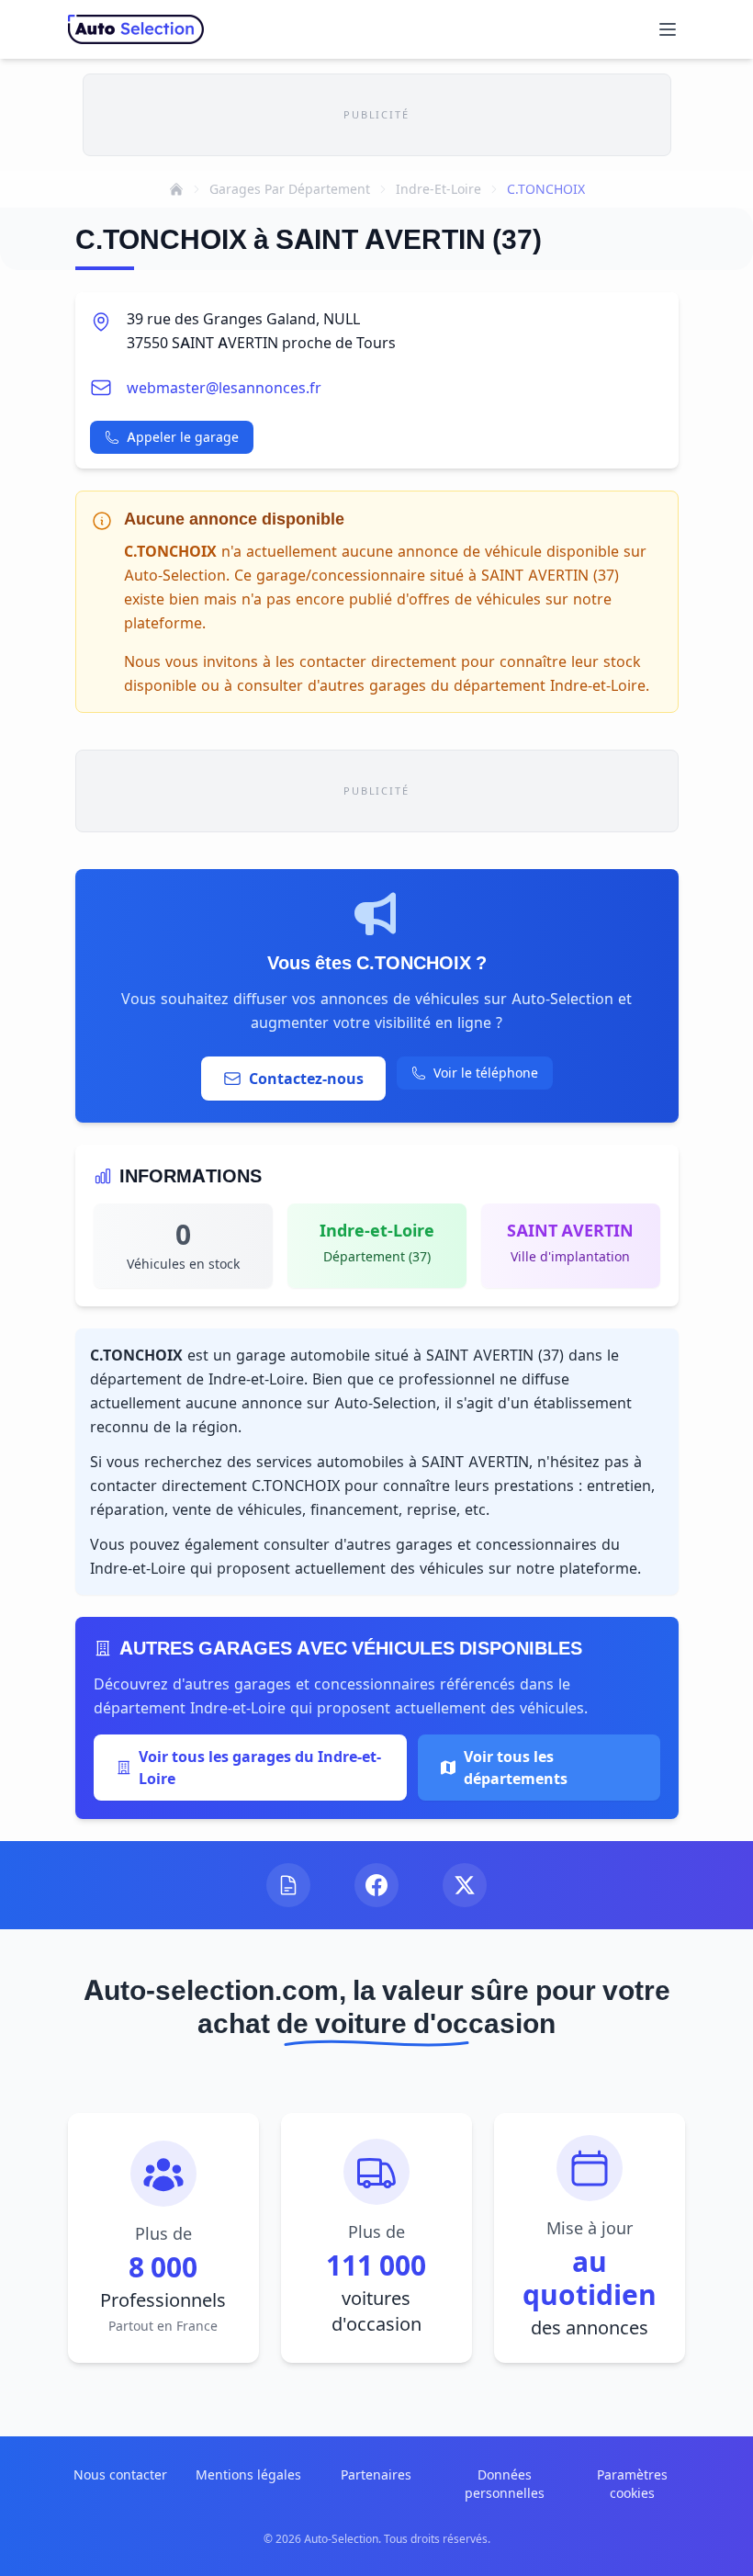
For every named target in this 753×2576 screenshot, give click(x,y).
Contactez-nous (306, 1079)
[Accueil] (176, 189)
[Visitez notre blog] (288, 1885)
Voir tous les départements (516, 1768)
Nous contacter (120, 2474)
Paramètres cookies (632, 2484)
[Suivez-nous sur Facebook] (376, 1885)
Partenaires (376, 2474)
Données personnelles (505, 2484)
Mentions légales (248, 2474)
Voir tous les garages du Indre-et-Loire (260, 1768)
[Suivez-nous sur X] (465, 1885)
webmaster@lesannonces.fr (224, 388)
